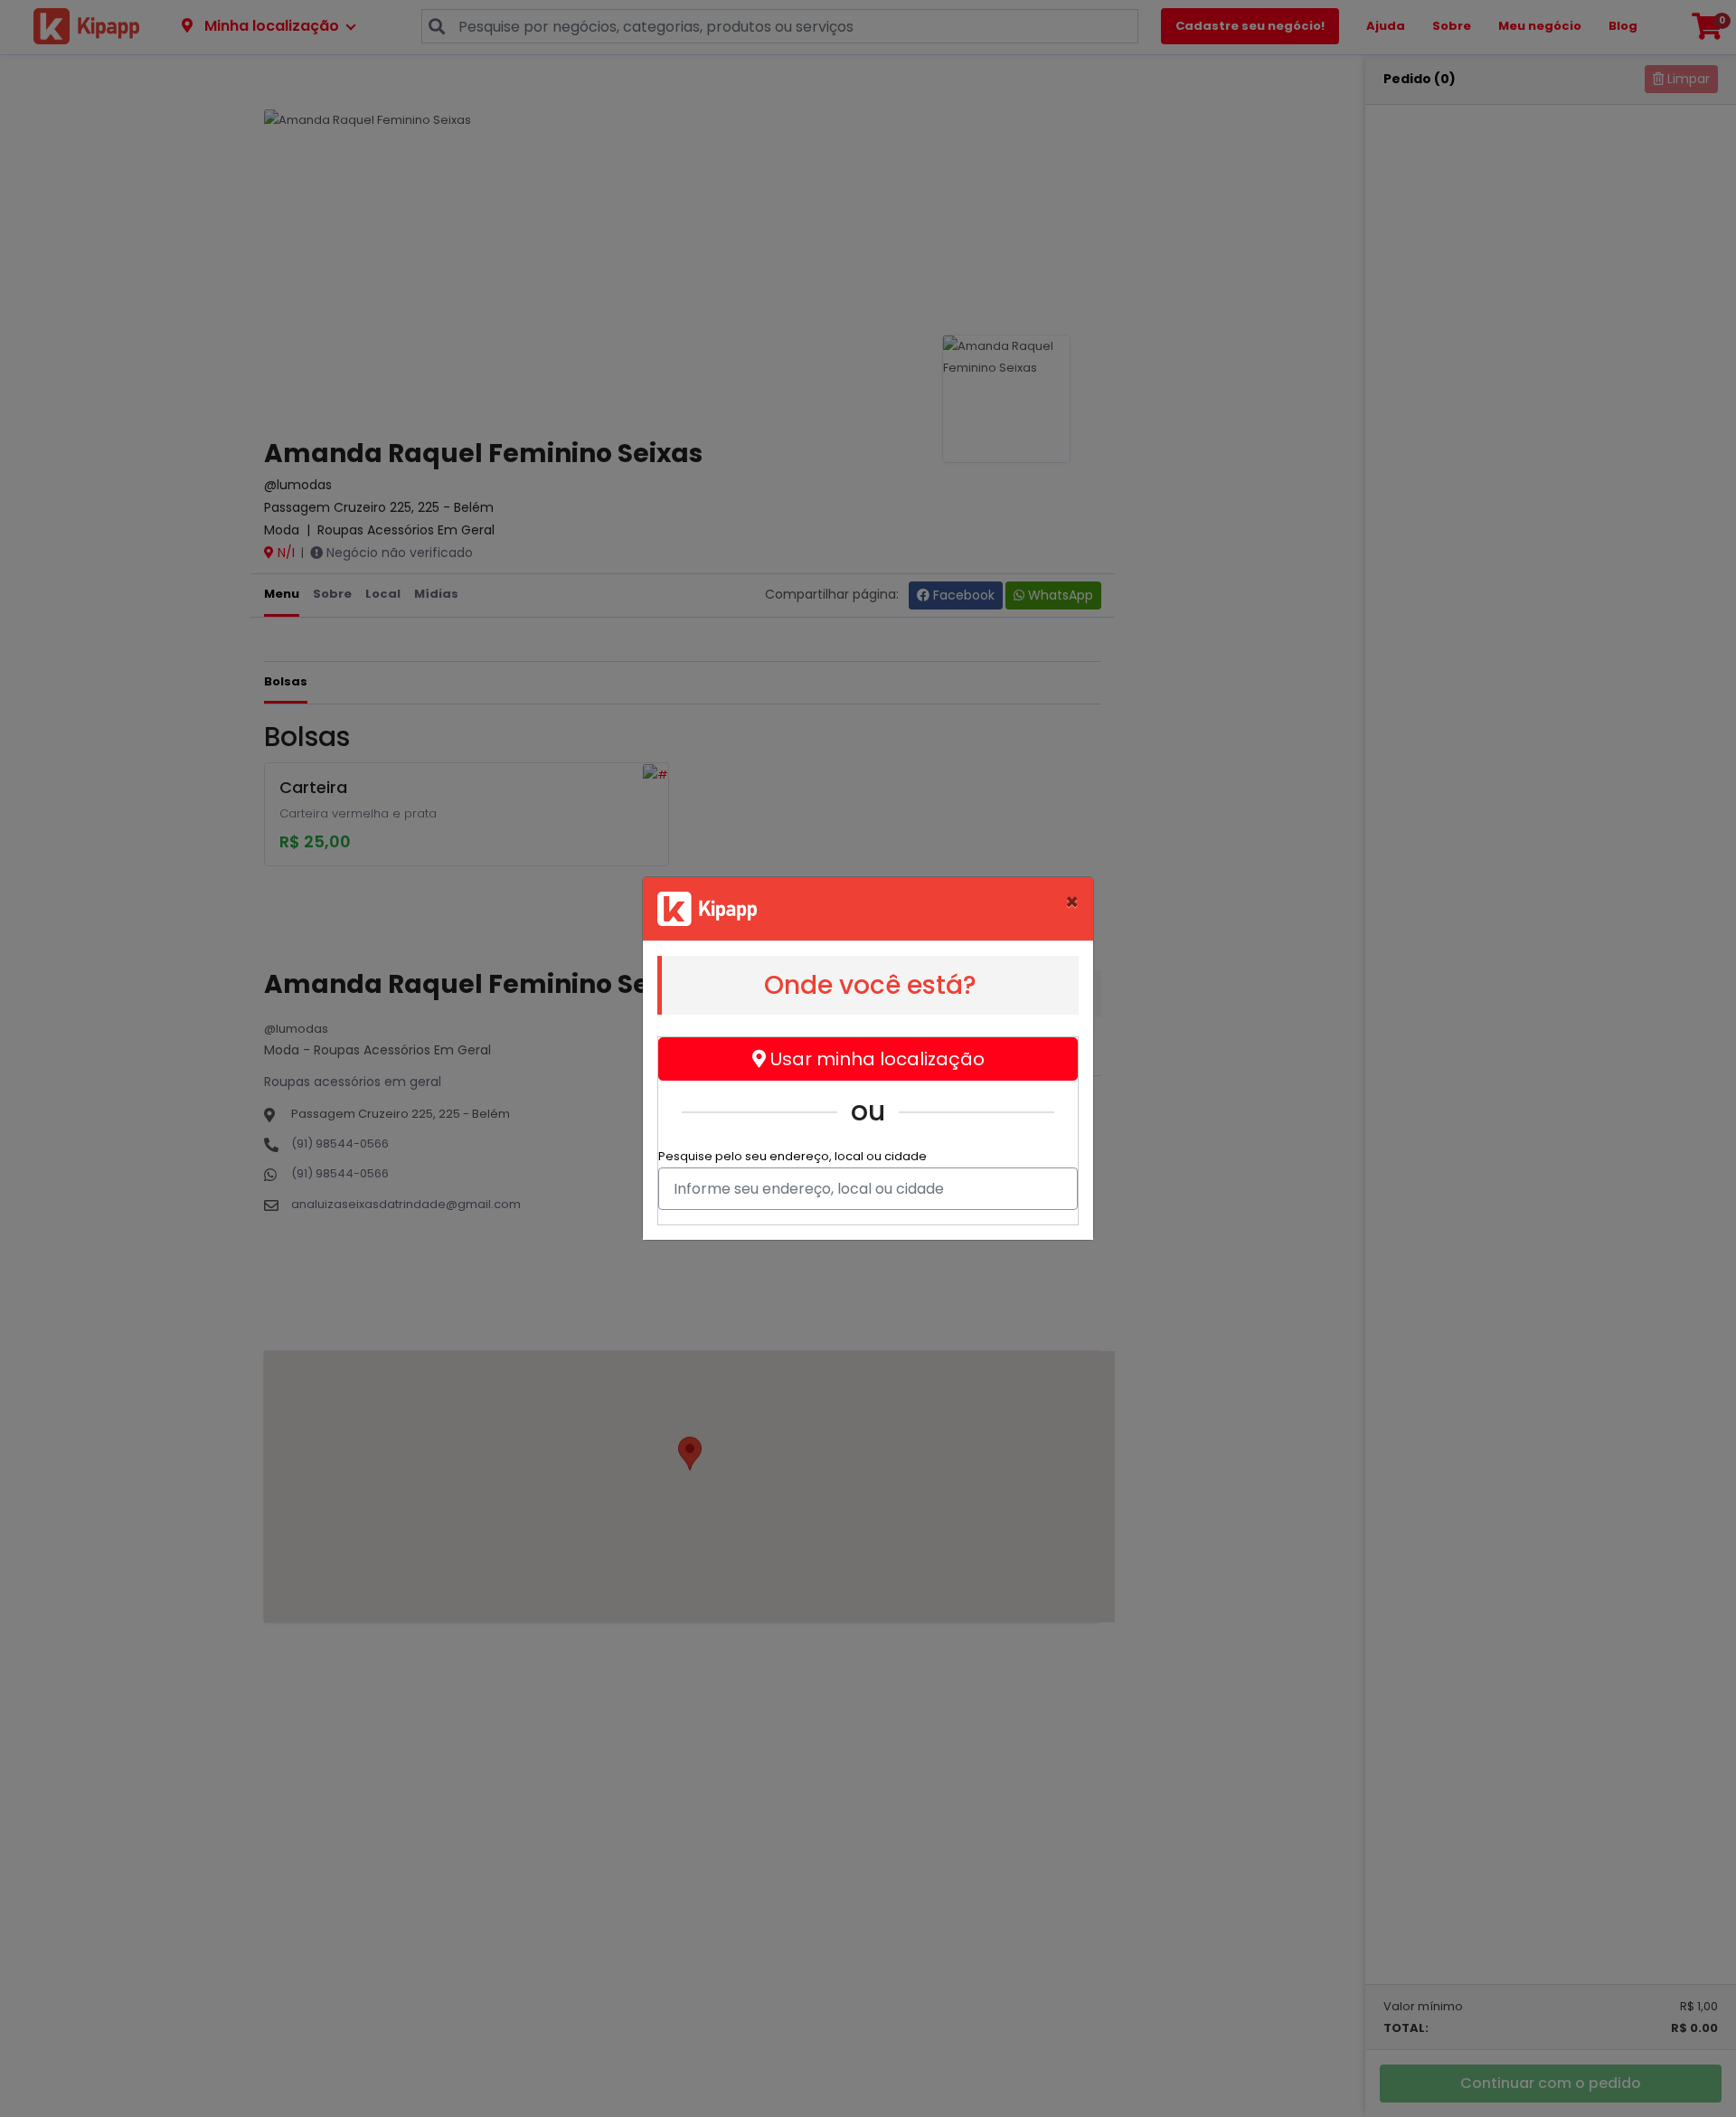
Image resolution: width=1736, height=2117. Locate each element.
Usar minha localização (875, 1059)
